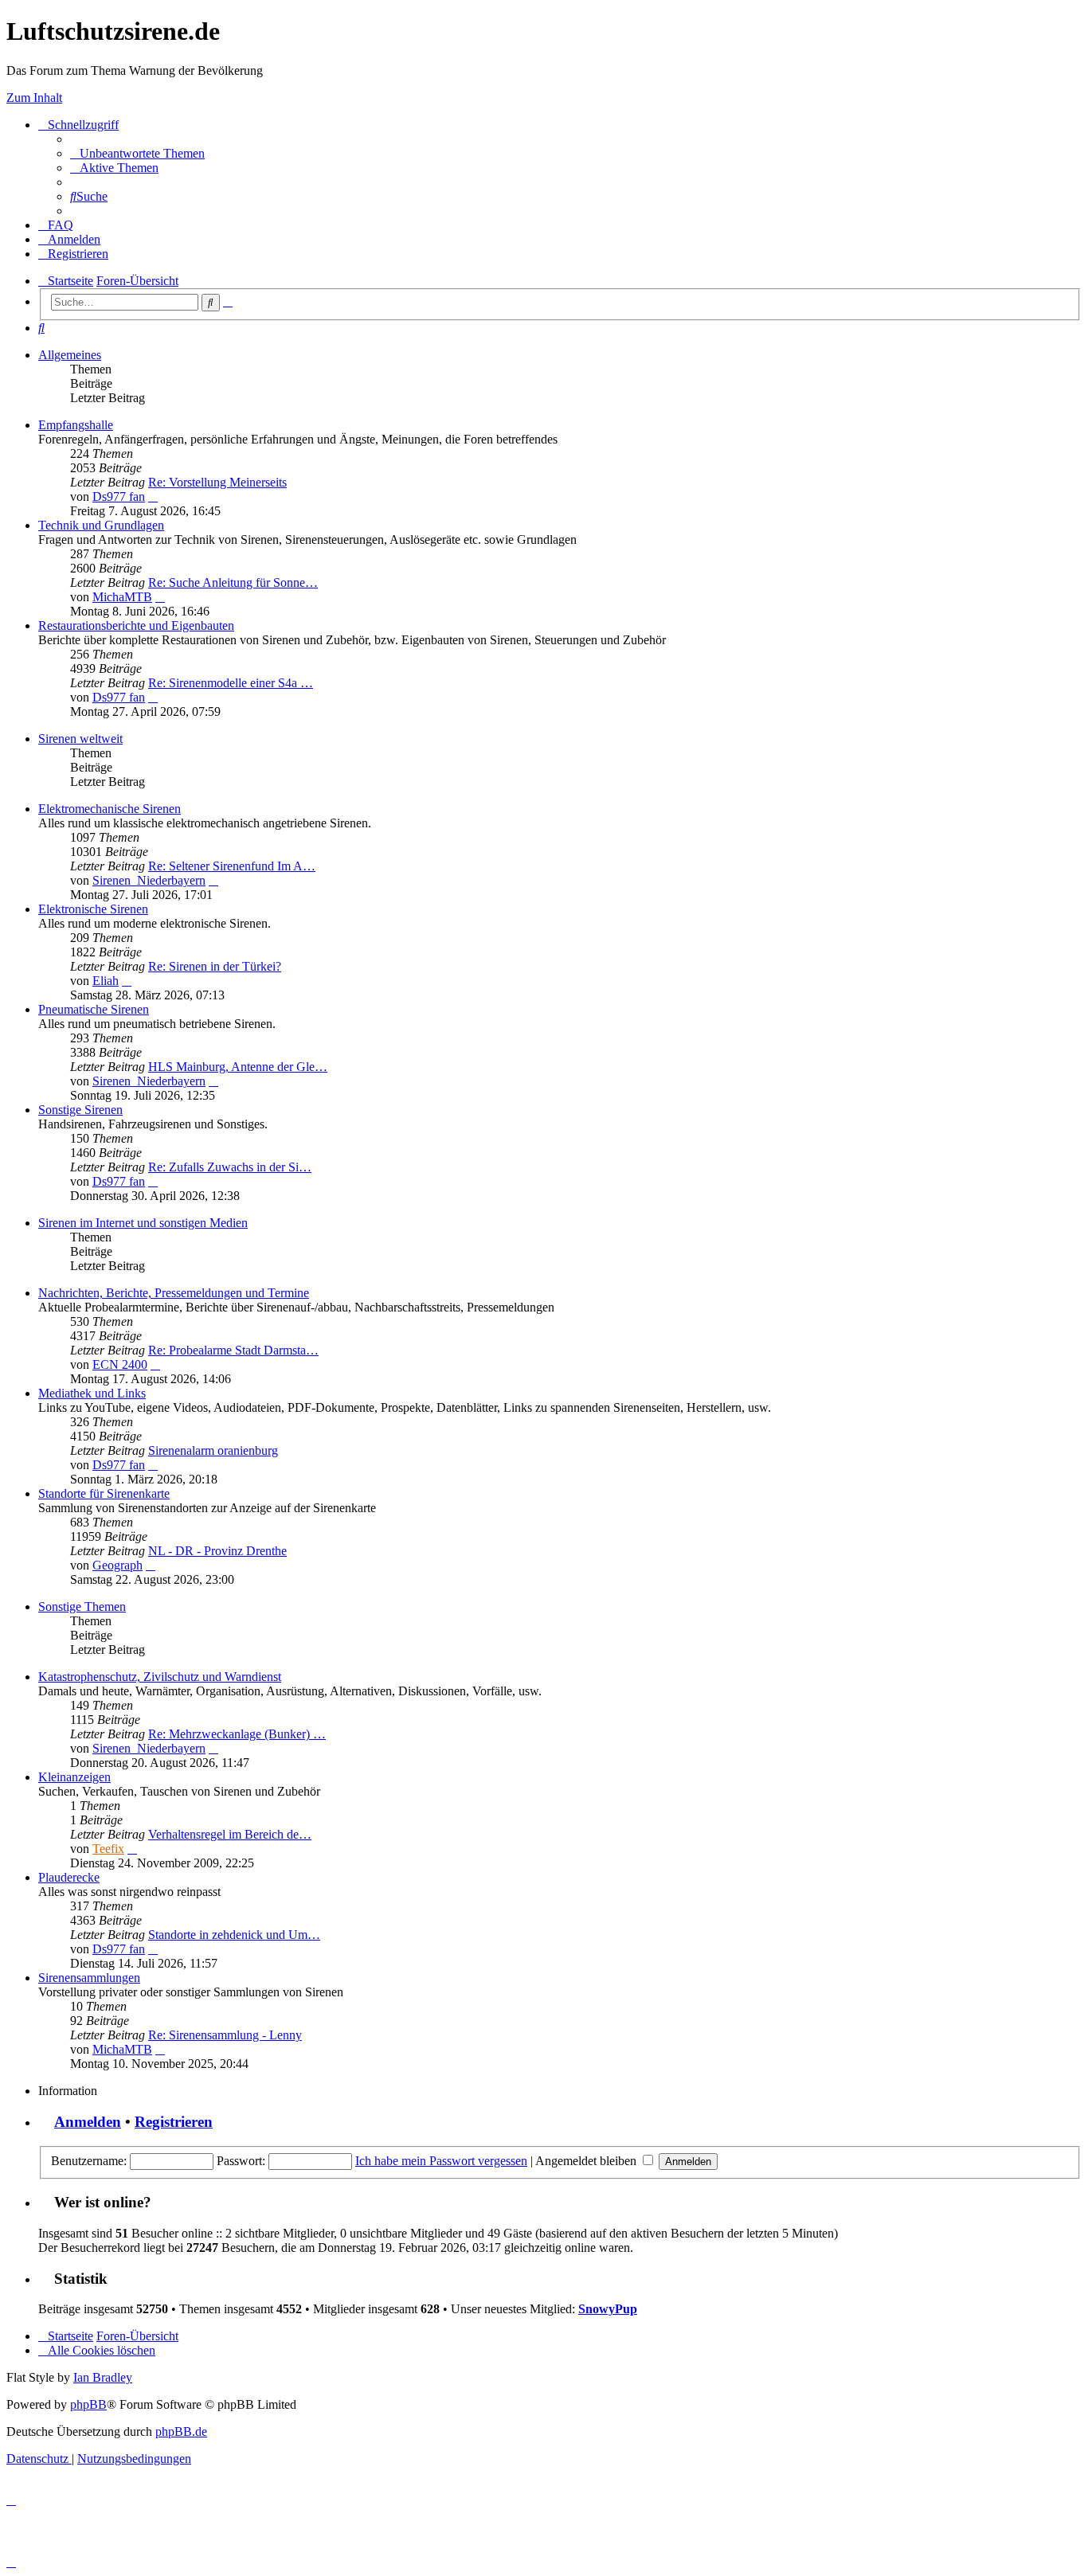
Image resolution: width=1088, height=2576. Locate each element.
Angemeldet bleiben (587, 2161)
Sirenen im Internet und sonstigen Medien (143, 1223)
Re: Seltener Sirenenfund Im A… (232, 866)
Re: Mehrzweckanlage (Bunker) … (237, 1734)
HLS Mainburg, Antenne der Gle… (238, 1067)
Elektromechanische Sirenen (110, 809)
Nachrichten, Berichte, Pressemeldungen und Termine (174, 1293)
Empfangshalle (76, 425)
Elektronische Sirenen (93, 909)
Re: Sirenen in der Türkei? (215, 966)
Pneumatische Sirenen (94, 1009)
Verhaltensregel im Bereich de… (230, 1834)
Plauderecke (69, 1877)
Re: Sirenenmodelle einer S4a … (231, 683)
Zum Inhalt (34, 98)
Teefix (108, 1849)
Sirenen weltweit (80, 739)
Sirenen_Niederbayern (149, 880)
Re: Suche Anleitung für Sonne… (233, 582)
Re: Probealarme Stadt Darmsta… (233, 1350)
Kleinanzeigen (74, 1777)
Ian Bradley (103, 2377)
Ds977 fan (119, 496)
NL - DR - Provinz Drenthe (217, 1551)
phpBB (88, 2404)
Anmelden (88, 2122)
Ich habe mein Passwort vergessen (441, 2161)
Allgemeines (70, 355)
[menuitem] (137, 153)
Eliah (106, 981)
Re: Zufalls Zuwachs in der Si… (230, 1167)
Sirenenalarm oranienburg (213, 1450)
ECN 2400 (120, 1364)
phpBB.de (181, 2431)
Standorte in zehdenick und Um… (234, 1935)
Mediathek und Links (92, 1393)
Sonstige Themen (82, 1607)
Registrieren (174, 2122)
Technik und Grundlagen (101, 525)
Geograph (117, 1565)
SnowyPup (608, 2309)
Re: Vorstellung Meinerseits (217, 482)
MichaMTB (122, 597)
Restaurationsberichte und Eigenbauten (136, 625)
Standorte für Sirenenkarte (104, 1493)
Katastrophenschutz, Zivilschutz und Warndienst (160, 1677)
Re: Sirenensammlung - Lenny (225, 2035)
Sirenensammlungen (89, 1978)
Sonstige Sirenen (80, 1110)
